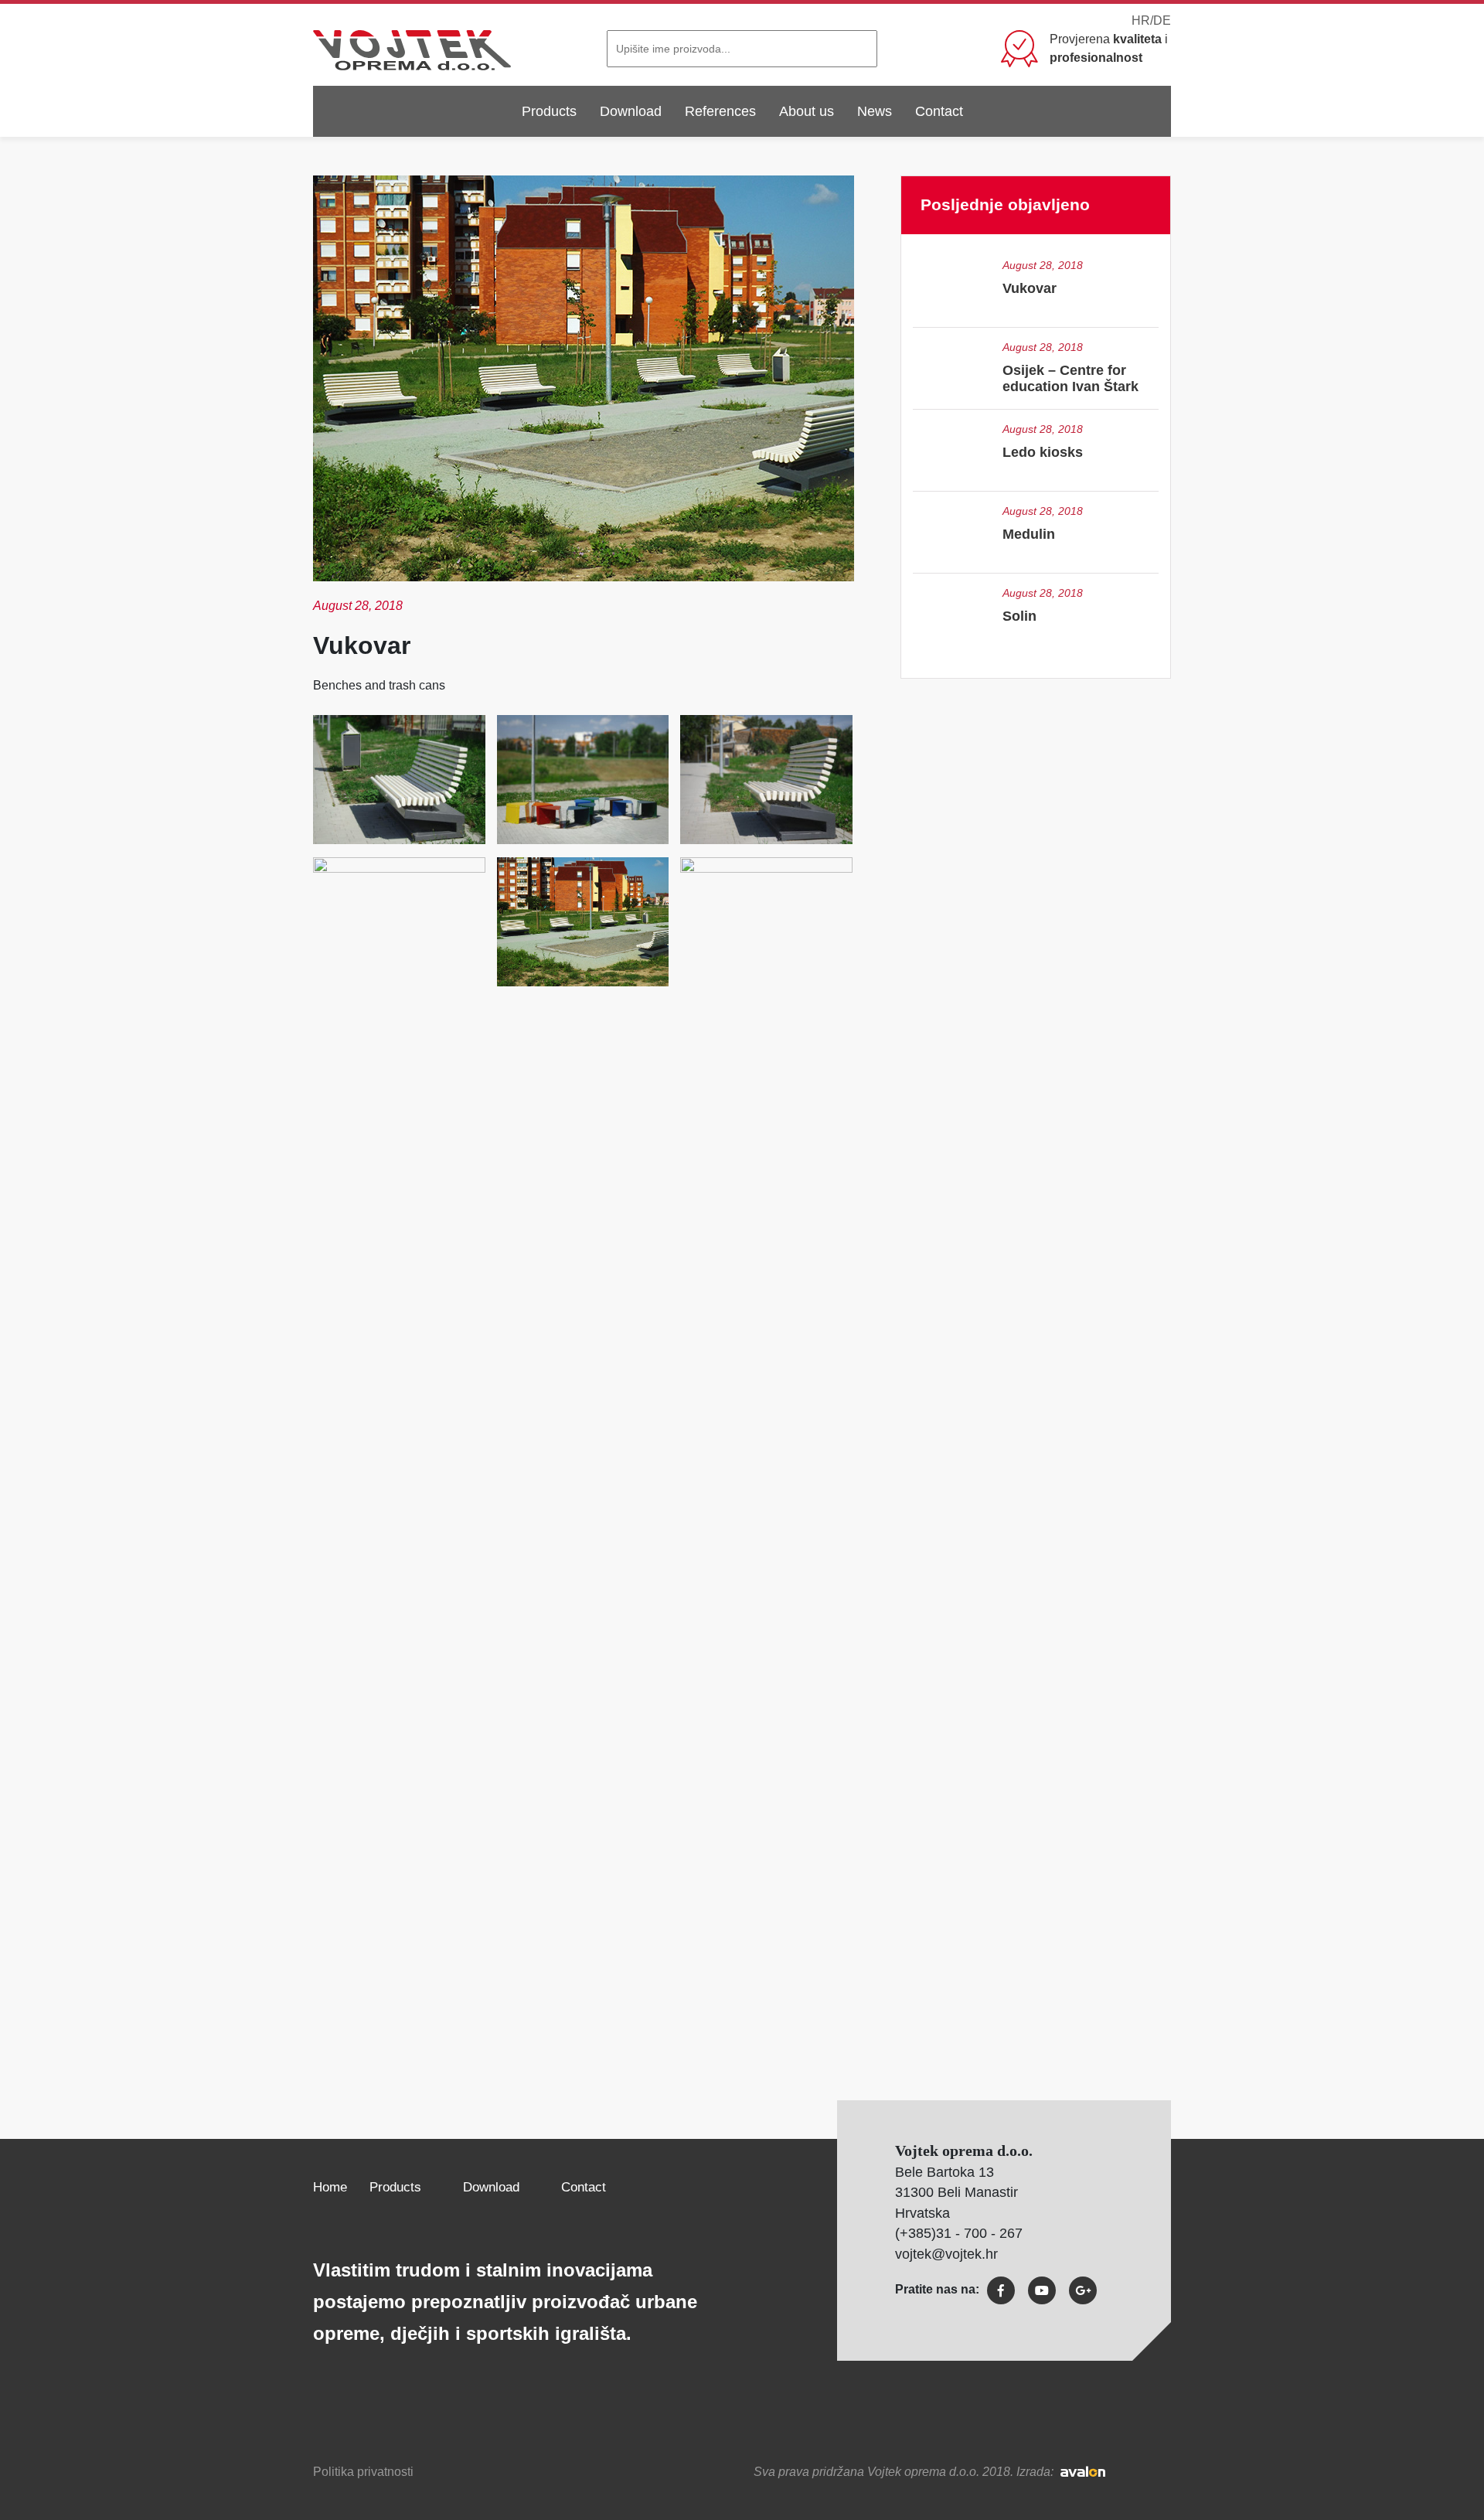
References (720, 111)
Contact (939, 111)
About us (807, 111)
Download (631, 111)
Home (330, 2187)
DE (1162, 20)
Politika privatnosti (363, 2472)
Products (549, 111)
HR (1141, 20)
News (875, 111)
